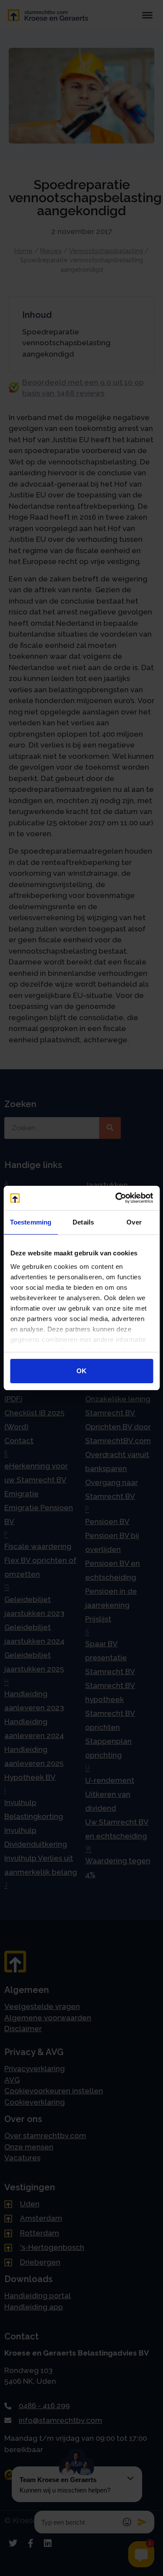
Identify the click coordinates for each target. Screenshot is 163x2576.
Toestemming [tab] (31, 1222)
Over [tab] (134, 1222)
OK (81, 1371)
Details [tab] (83, 1222)
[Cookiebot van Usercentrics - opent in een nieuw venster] (116, 1198)
